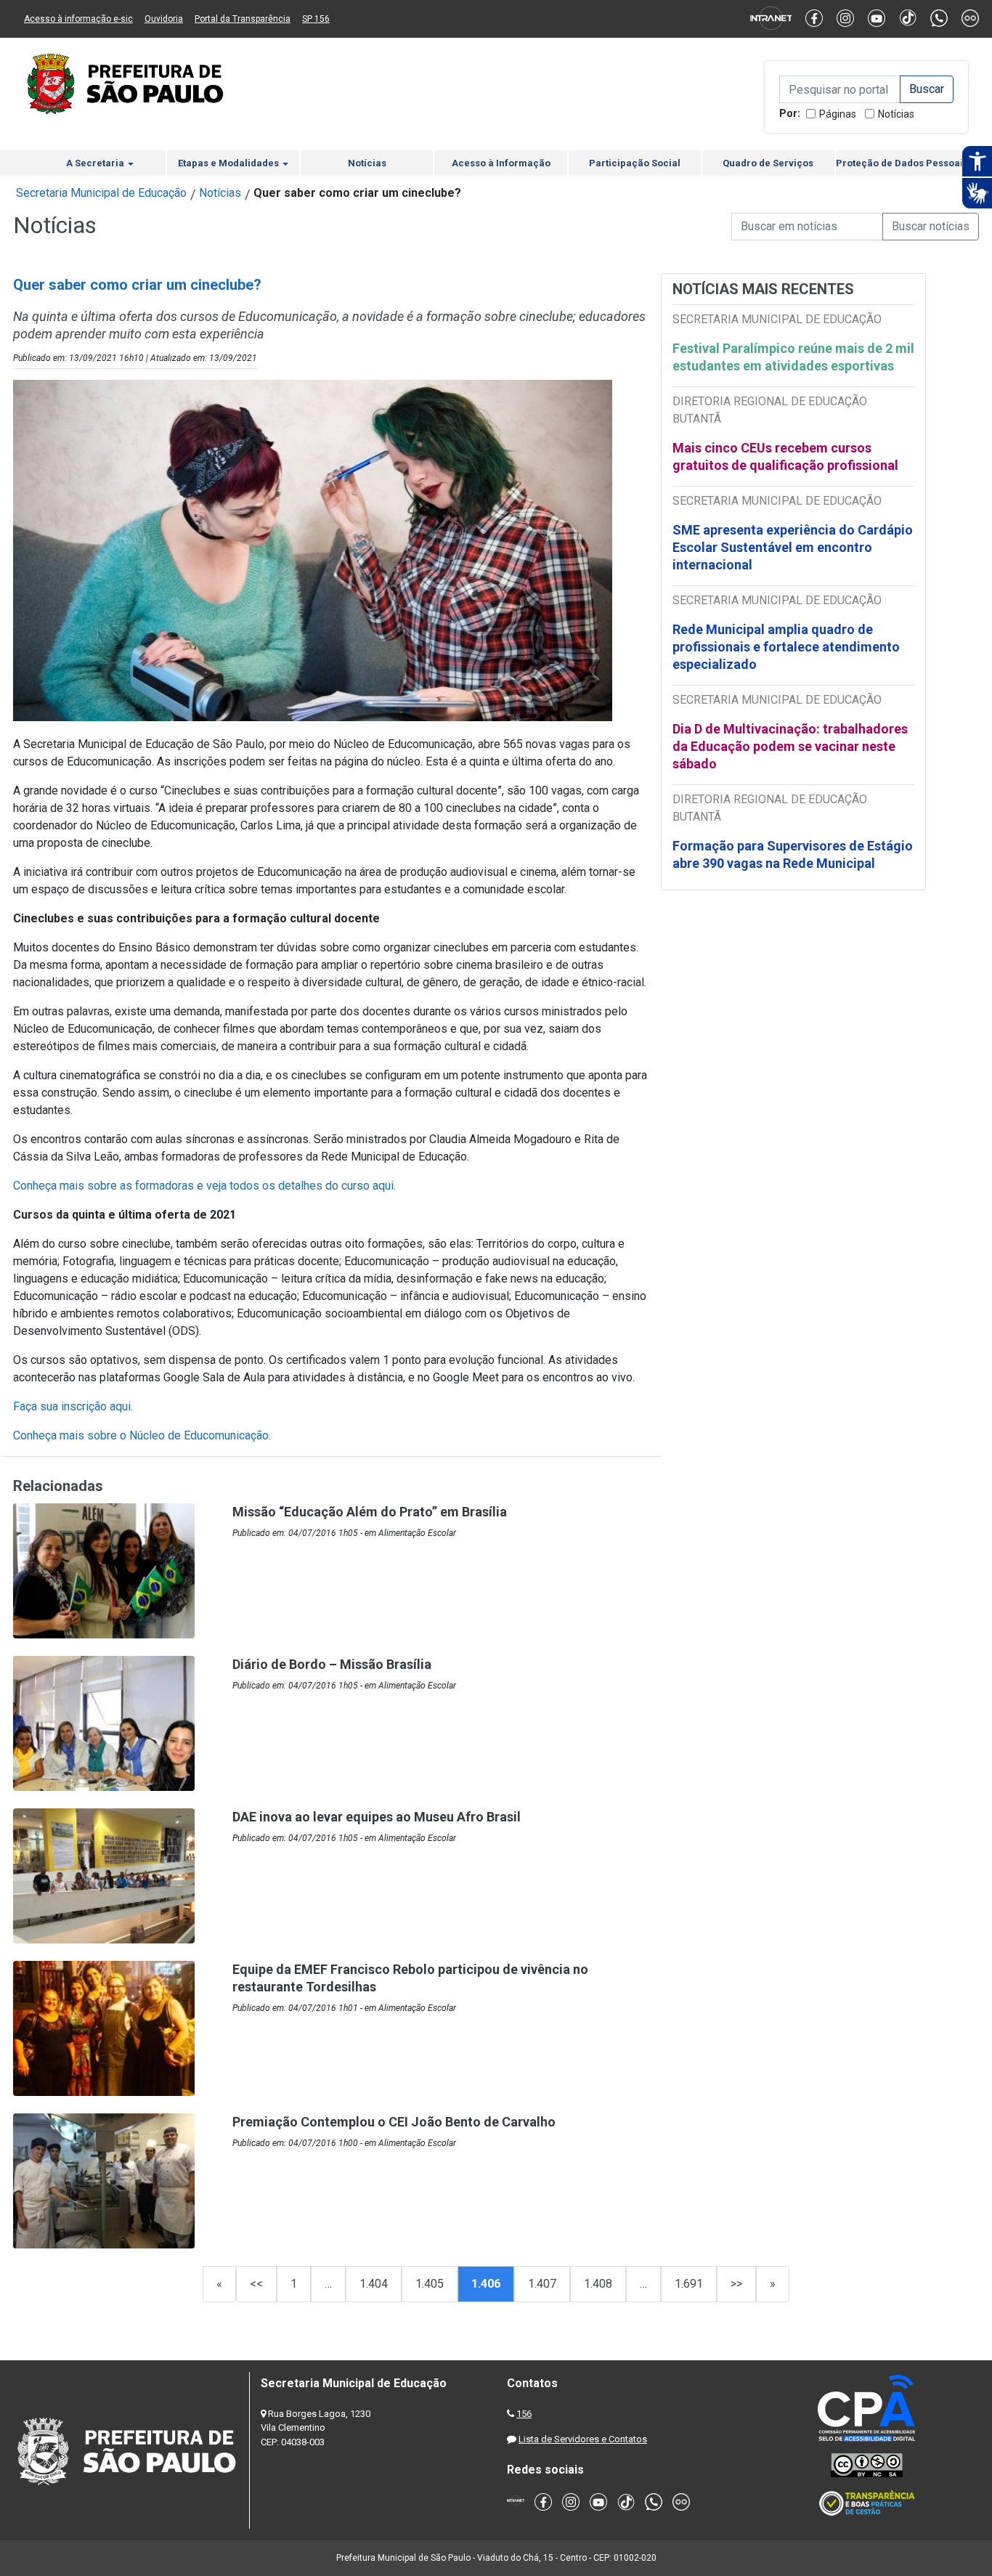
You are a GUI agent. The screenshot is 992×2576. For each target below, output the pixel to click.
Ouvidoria (164, 19)
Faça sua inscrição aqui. (73, 1406)
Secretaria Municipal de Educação (101, 193)
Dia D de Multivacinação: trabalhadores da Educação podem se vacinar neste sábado (790, 746)
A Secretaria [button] (96, 163)
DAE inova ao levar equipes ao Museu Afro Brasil (377, 1817)
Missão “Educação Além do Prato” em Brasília (370, 1512)
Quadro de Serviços (768, 163)
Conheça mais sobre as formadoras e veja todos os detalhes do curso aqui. (204, 1186)
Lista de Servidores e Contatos (583, 2439)
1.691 (689, 2284)
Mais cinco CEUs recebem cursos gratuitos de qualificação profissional (785, 456)
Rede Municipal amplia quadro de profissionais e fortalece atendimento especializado (786, 647)
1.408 (598, 2284)
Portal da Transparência (243, 19)
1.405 (430, 2284)
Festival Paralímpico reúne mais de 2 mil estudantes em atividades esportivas (793, 357)
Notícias (896, 114)
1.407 (542, 2284)
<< (256, 2284)
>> (736, 2284)
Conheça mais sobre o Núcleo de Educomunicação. (142, 1435)
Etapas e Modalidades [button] (229, 163)
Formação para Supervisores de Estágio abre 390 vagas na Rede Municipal (793, 854)
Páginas (838, 114)
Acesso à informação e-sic (78, 19)
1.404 (374, 2284)
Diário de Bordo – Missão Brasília (332, 1664)
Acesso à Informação (501, 163)
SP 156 (316, 19)
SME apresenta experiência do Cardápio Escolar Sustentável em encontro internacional (793, 547)
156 (524, 2414)
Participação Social (635, 163)
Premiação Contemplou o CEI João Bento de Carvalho (394, 2122)
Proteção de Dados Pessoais (902, 163)
